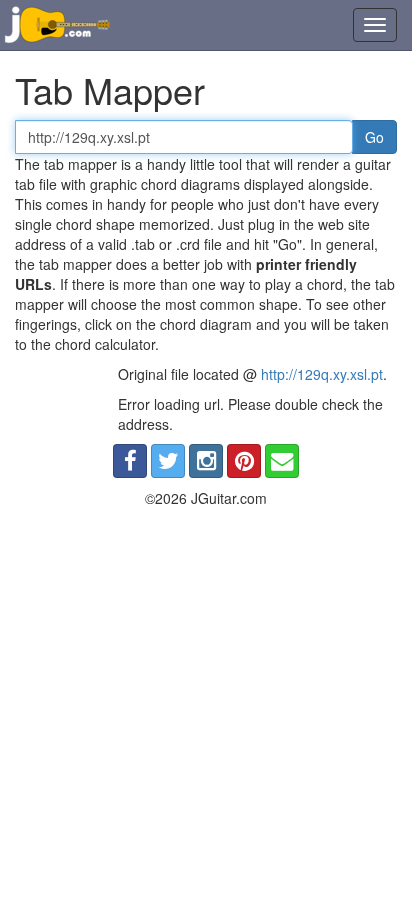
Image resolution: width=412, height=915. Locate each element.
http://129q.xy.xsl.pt (322, 374)
